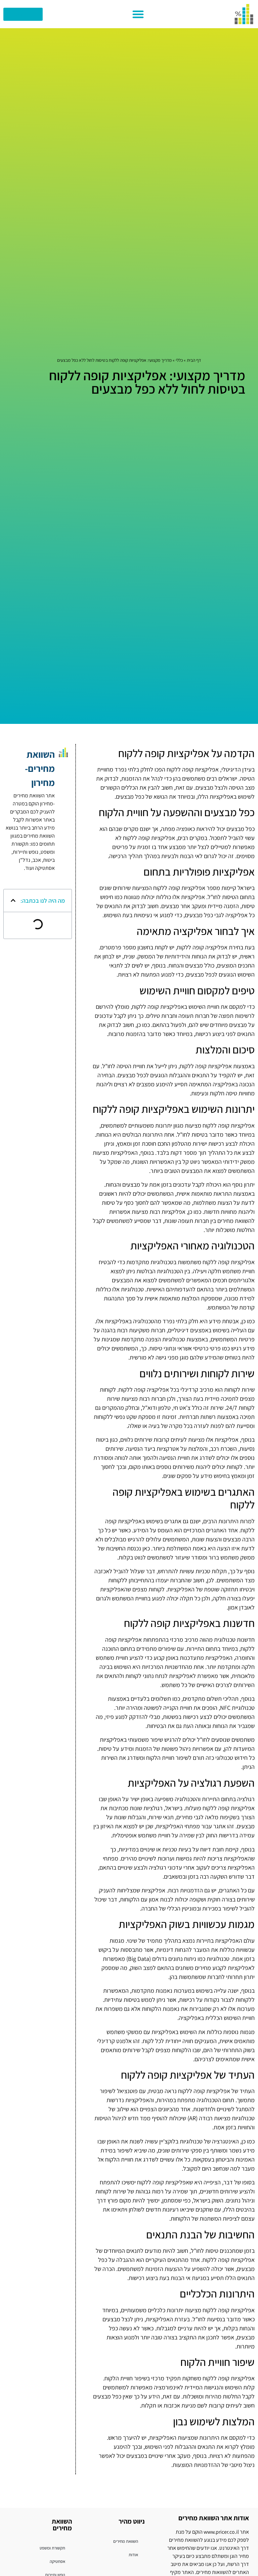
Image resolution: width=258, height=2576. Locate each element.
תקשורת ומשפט (52, 2548)
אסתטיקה (57, 2561)
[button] (138, 14)
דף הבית (194, 360)
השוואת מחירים (126, 2541)
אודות (133, 2555)
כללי (179, 360)
